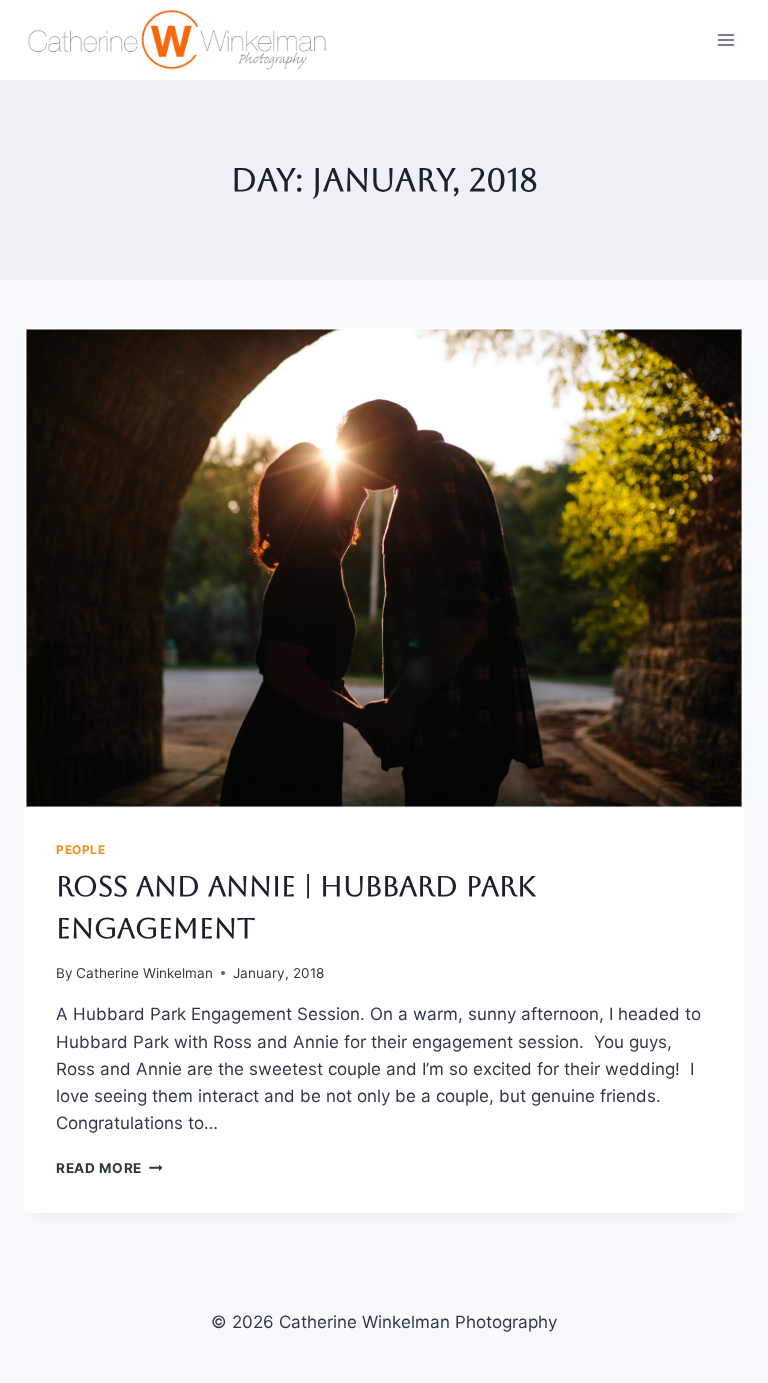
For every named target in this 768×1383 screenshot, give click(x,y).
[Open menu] (725, 39)
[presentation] (384, 568)
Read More (109, 1168)
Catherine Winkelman (144, 973)
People (81, 849)
